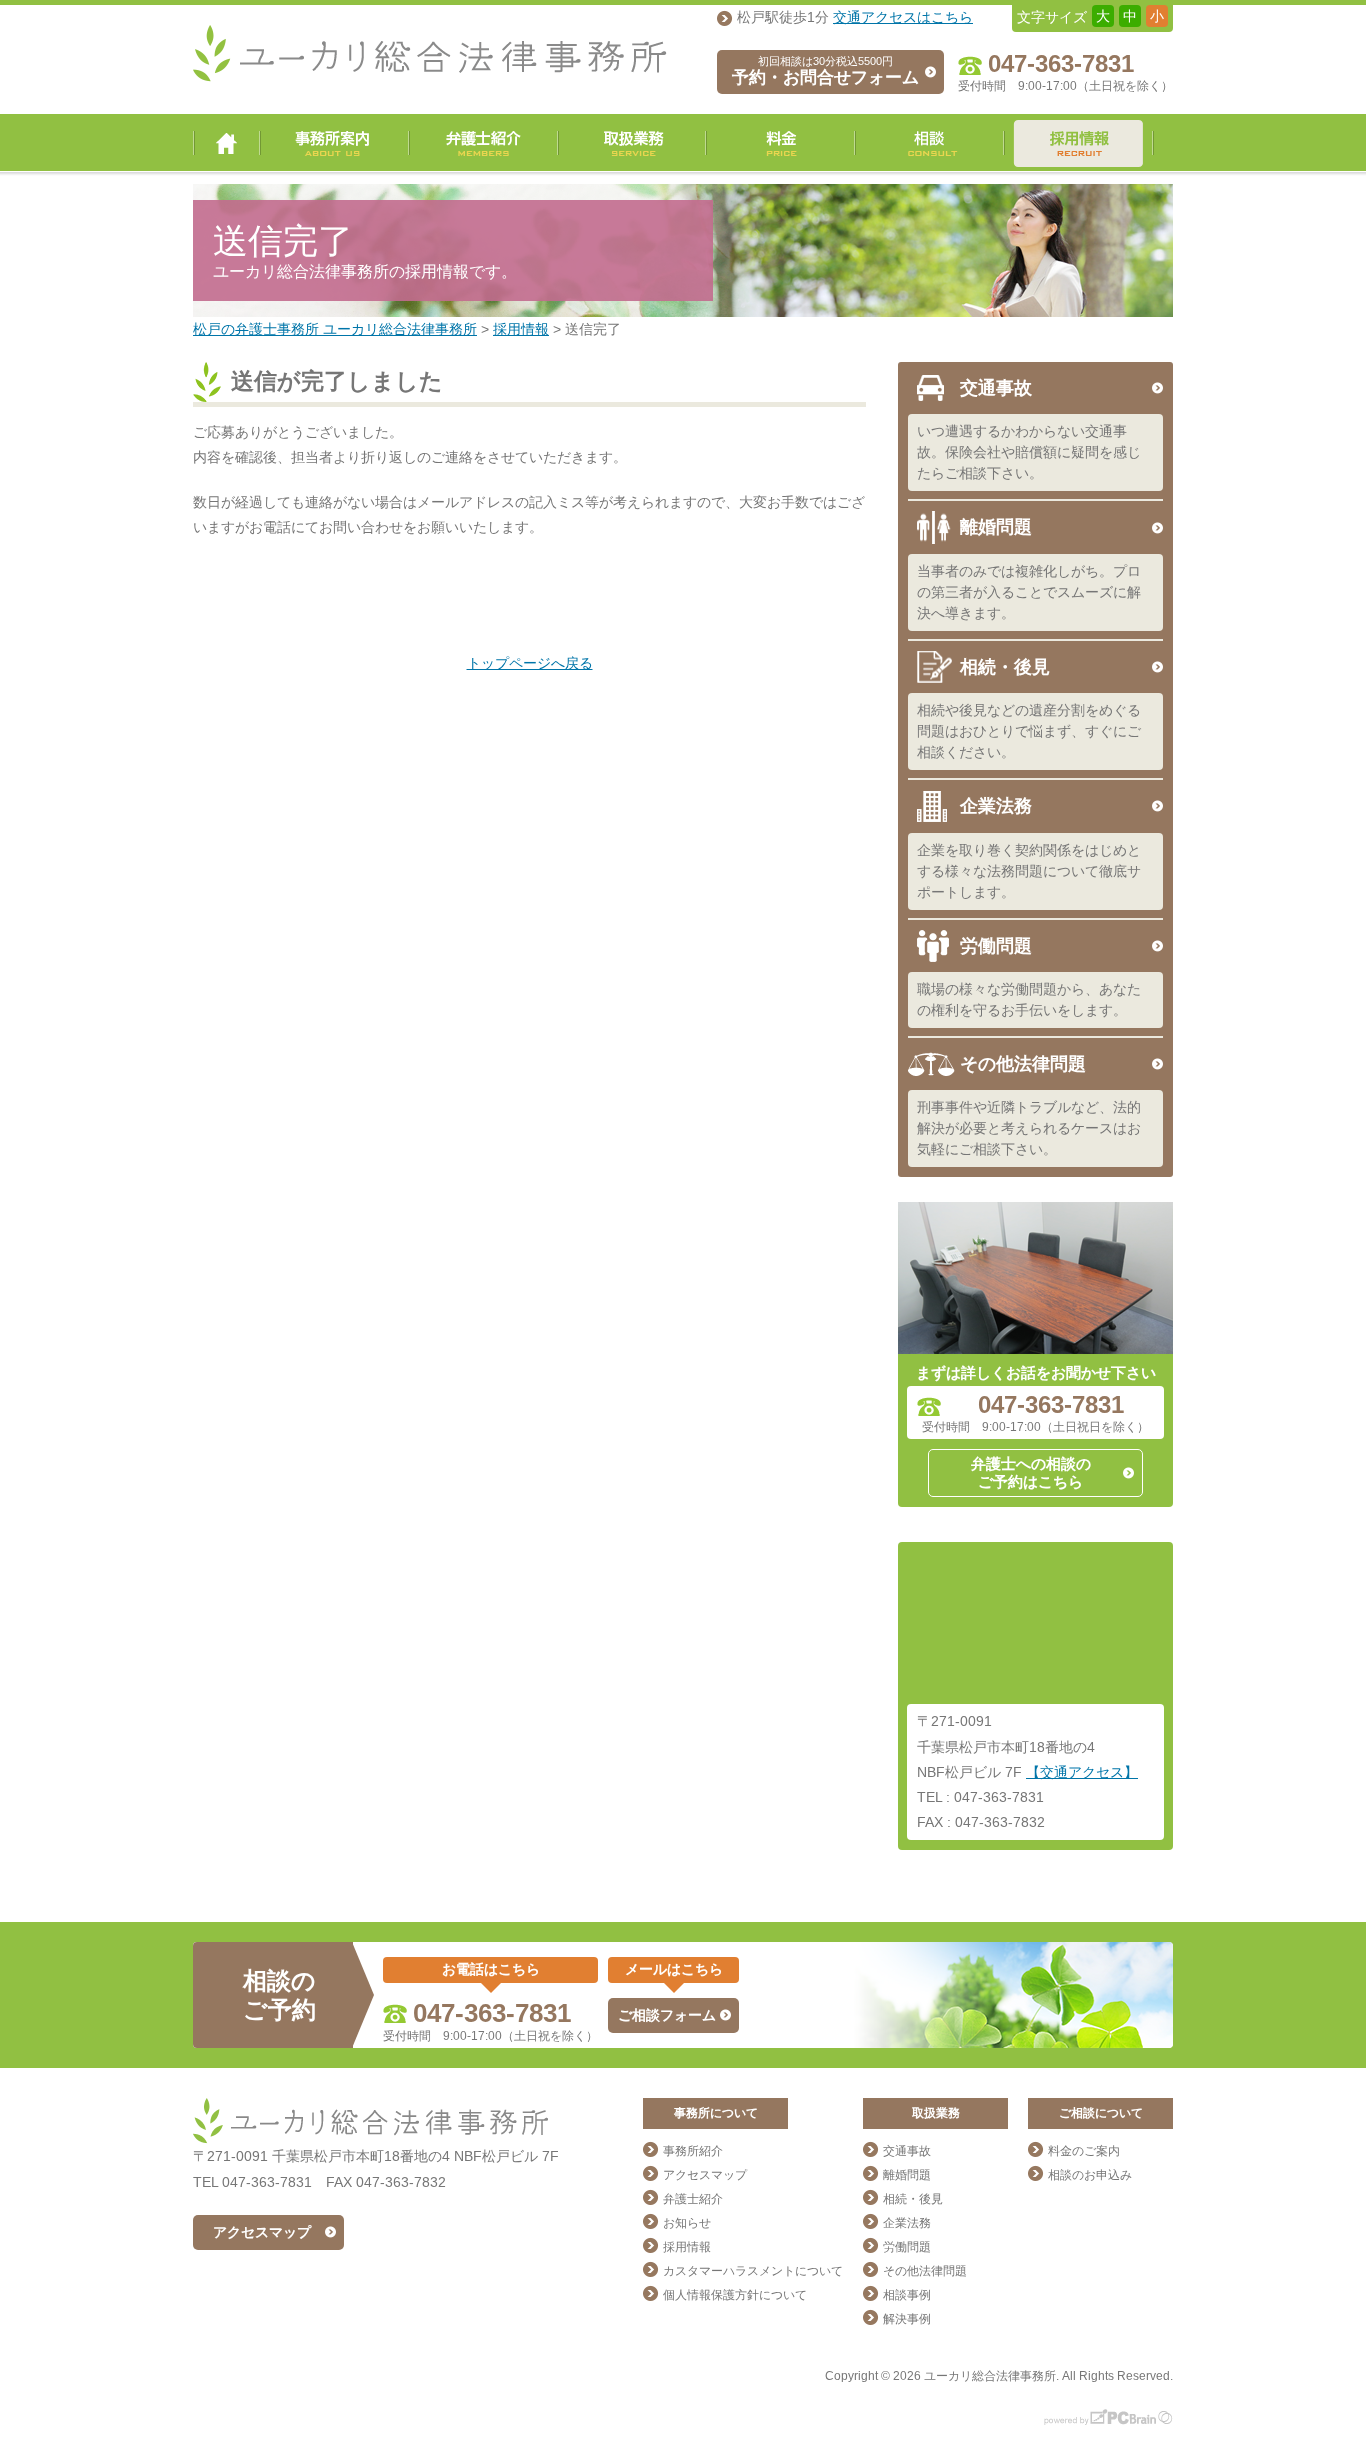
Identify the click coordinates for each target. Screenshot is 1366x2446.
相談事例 (907, 2295)
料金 (780, 143)
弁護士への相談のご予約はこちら (1031, 1472)
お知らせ (687, 2223)
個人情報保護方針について (735, 2295)
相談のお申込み (1090, 2175)
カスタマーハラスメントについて (753, 2271)
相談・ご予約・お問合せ (929, 143)
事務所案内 (334, 143)
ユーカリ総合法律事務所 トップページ (226, 143)
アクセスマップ (262, 2232)
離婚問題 (996, 527)
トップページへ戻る (530, 663)
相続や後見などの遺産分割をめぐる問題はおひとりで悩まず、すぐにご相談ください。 (1029, 731)
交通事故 (996, 388)
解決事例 (907, 2319)
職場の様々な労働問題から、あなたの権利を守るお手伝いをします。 (1029, 999)
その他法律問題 (1023, 1064)
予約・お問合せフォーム (825, 71)
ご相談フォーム (667, 2015)
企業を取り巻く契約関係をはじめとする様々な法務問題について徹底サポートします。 (1029, 871)
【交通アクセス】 (1082, 1772)
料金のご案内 (1084, 2151)
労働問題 (996, 946)
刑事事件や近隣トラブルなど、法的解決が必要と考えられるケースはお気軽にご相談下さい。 (1029, 1128)
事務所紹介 (693, 2151)
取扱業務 (632, 143)
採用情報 (1079, 143)
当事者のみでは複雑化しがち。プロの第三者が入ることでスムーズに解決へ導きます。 (1029, 592)
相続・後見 (1005, 667)
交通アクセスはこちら (903, 17)
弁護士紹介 (483, 143)
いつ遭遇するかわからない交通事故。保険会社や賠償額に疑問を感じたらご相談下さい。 (1029, 452)
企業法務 (996, 806)
